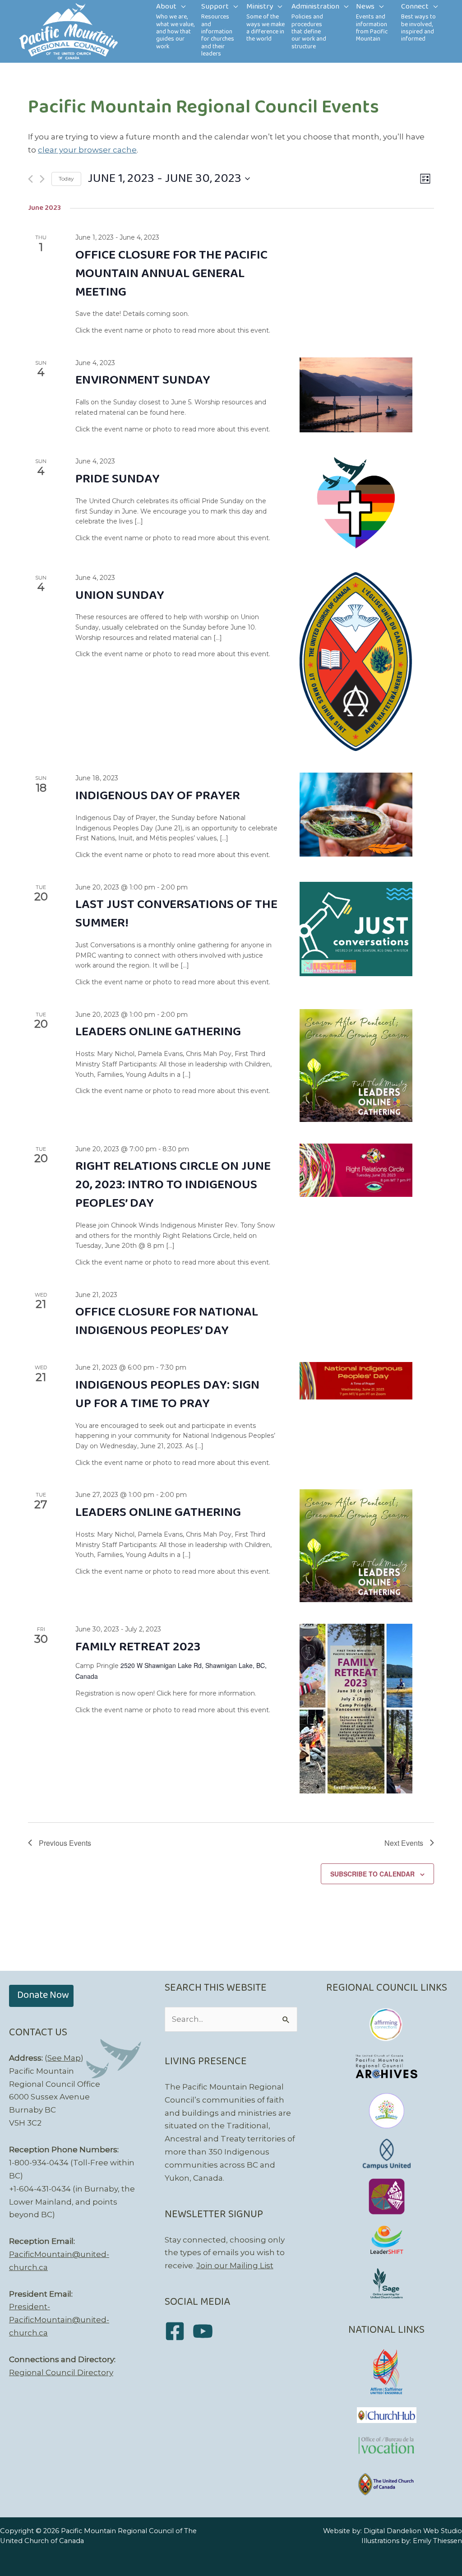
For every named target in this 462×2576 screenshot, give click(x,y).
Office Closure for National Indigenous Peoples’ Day (167, 1321)
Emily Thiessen (437, 2541)
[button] (181, 7)
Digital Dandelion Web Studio (413, 2531)
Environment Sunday (143, 380)
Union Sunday (120, 595)
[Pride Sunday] (356, 503)
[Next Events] (42, 179)
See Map (64, 2058)
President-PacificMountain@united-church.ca (59, 2320)
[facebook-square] (178, 2331)
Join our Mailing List (235, 2266)
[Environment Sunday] (356, 395)
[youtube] (206, 2331)
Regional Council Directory (61, 2372)
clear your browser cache (87, 150)
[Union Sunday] (356, 662)
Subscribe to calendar (372, 1874)
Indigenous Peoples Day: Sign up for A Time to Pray (167, 1395)
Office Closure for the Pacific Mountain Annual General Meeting (171, 274)
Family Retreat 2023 (138, 1647)
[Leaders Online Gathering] (356, 1066)
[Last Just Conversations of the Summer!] (356, 929)
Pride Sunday (118, 479)
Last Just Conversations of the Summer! (176, 914)
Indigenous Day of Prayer (158, 796)
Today (66, 178)
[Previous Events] (30, 179)
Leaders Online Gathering (158, 1032)
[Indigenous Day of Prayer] (356, 815)
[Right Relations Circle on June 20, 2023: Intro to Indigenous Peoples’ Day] (356, 1170)
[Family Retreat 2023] (356, 1708)
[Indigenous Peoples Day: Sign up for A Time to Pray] (356, 1381)
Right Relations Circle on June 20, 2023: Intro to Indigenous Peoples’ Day (173, 1185)
